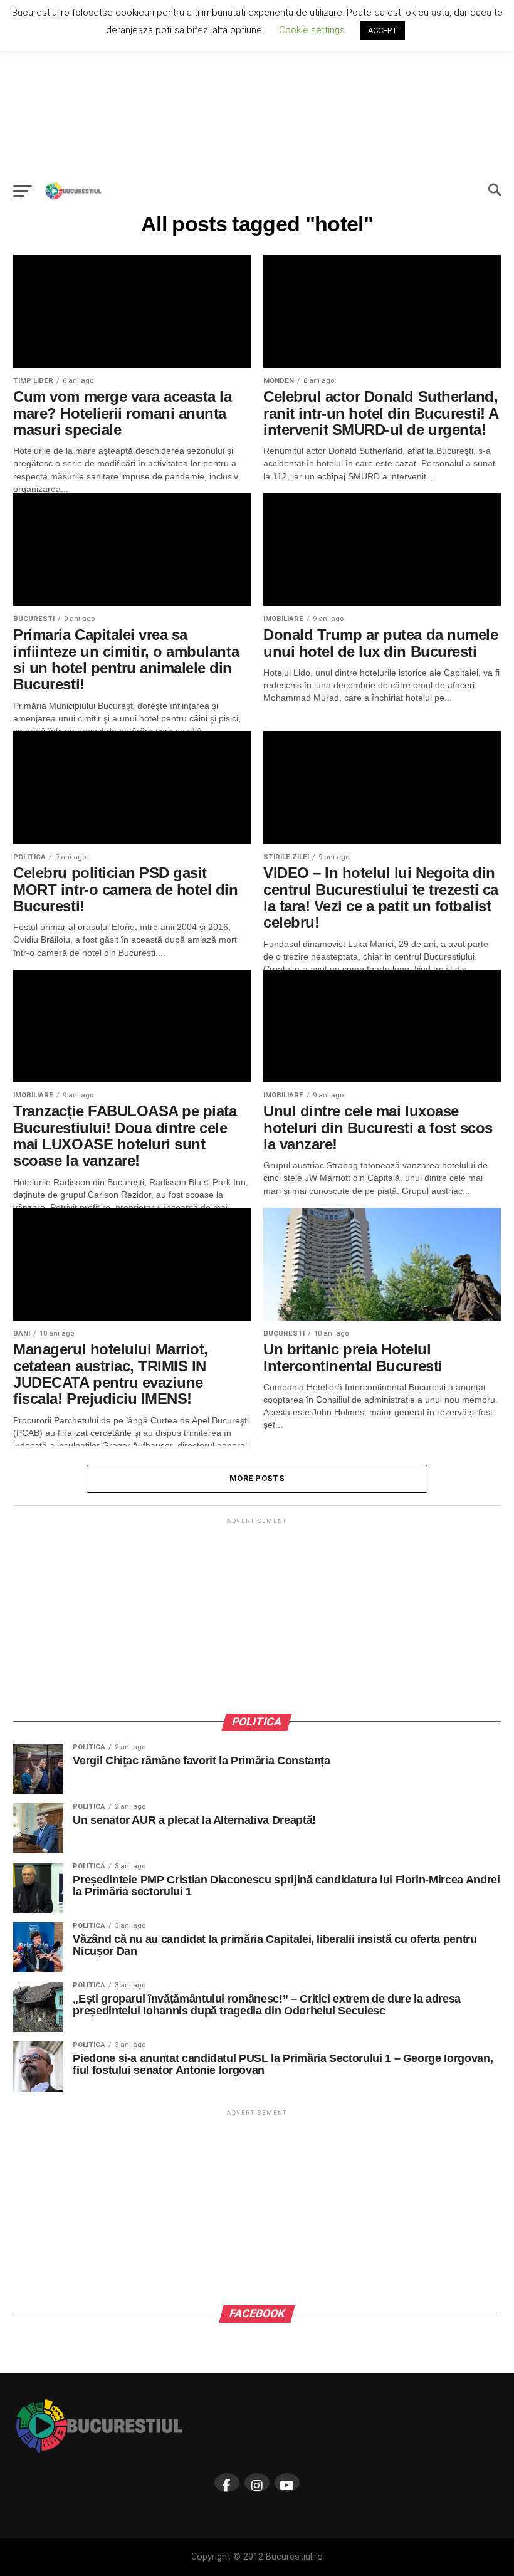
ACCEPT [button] (383, 30)
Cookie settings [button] (312, 30)
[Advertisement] (257, 88)
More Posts (257, 1478)
